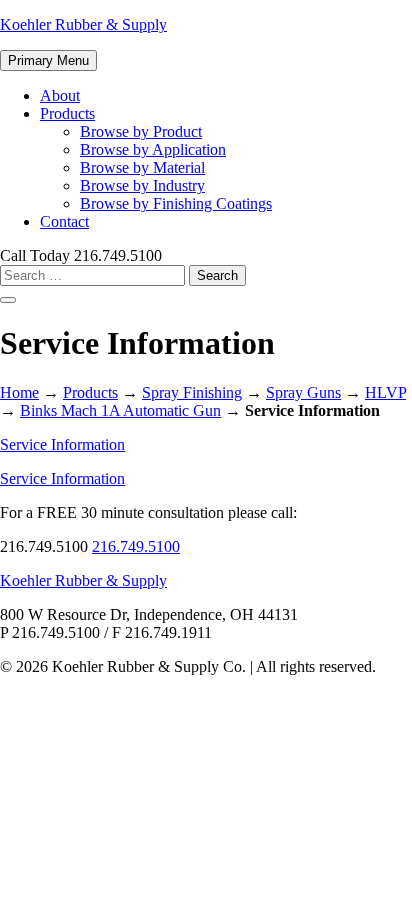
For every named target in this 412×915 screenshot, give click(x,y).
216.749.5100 (136, 546)
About (60, 95)
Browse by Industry (142, 185)
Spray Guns (303, 392)
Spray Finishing (192, 392)
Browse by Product (141, 131)
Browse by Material (142, 167)
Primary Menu (48, 60)
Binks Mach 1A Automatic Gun (120, 410)
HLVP (385, 392)
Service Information (62, 444)
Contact (64, 221)
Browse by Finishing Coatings (176, 203)
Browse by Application (153, 149)
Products (67, 113)
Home (19, 392)
